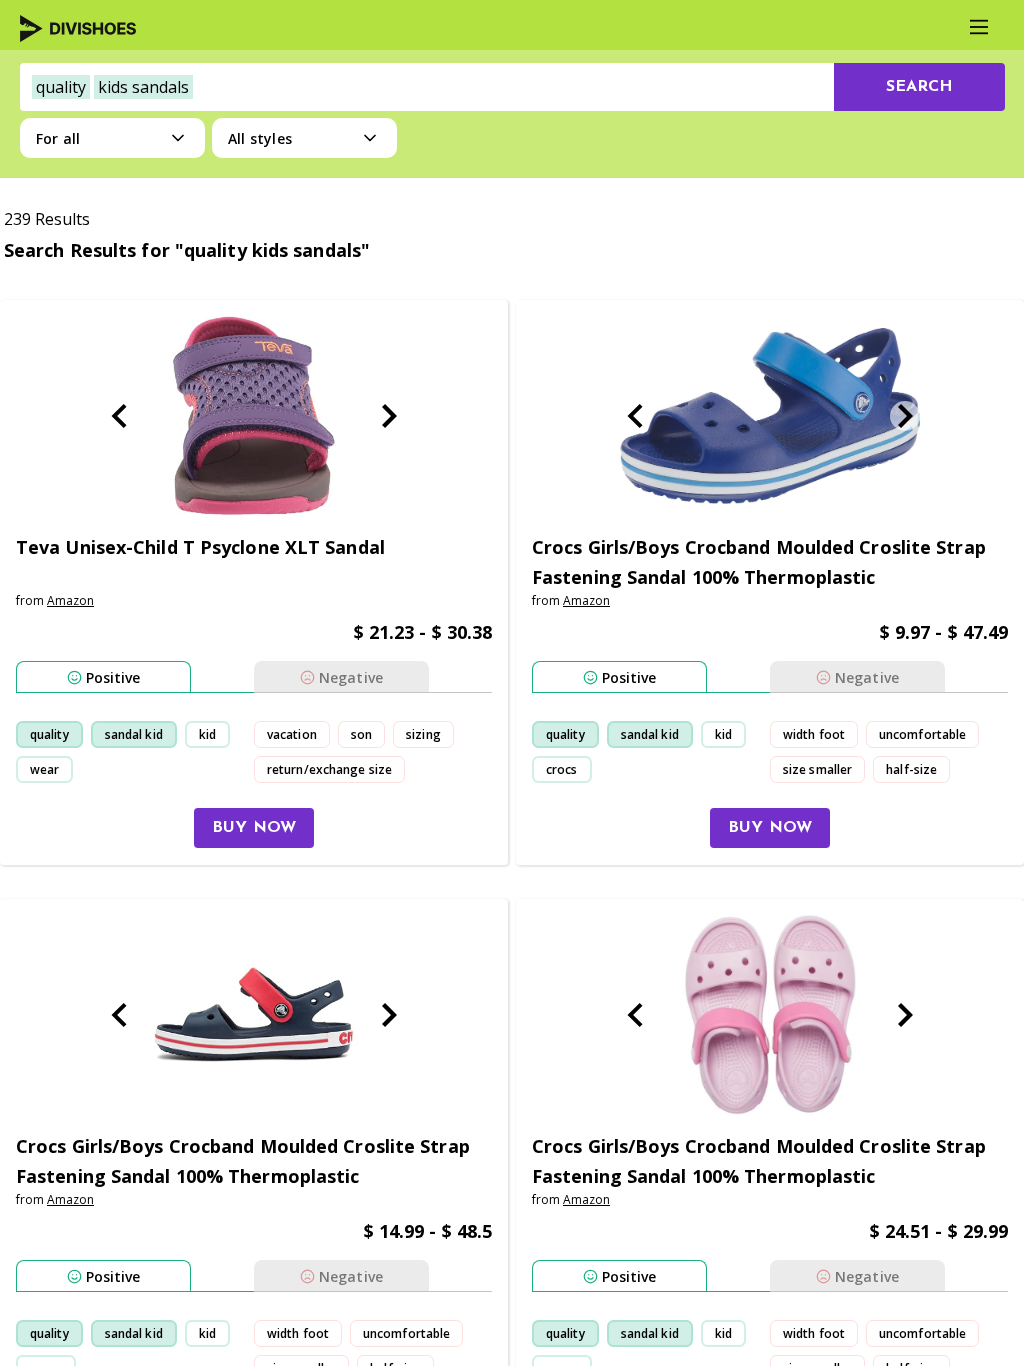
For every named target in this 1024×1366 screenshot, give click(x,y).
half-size (911, 769)
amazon (70, 600)
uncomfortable (922, 734)
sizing (423, 734)
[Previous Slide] (119, 416)
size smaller (817, 769)
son (361, 734)
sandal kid (134, 734)
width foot (814, 734)
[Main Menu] (979, 27)
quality (49, 734)
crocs (562, 769)
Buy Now (254, 828)
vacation (292, 734)
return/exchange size (329, 769)
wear (44, 769)
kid (207, 734)
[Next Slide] (389, 416)
